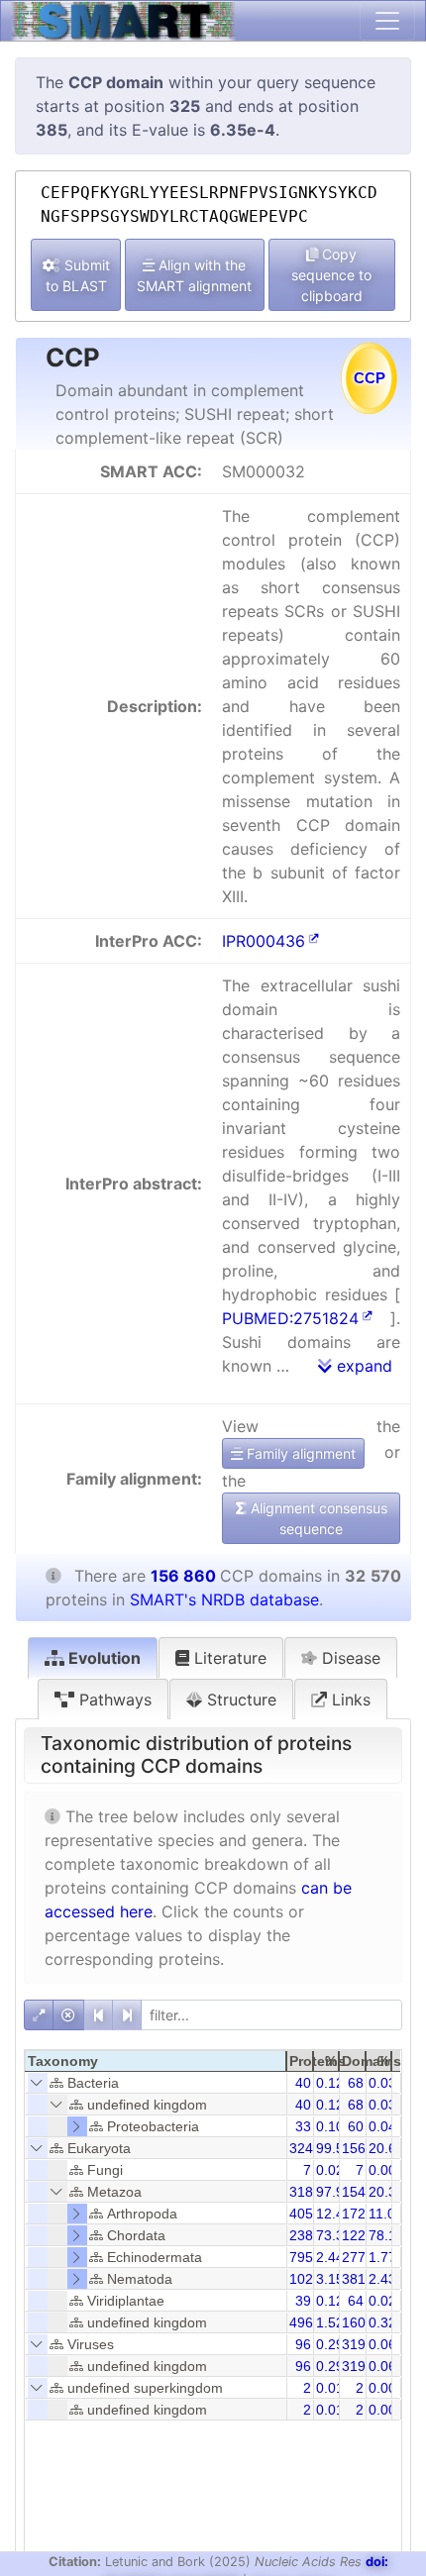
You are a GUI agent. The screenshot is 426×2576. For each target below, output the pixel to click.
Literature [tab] (228, 1658)
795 (301, 2257)
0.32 (382, 2322)
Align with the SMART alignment (194, 275)
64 (356, 2301)
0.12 (330, 2083)
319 (354, 2344)
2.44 (330, 2257)
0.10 (330, 2126)
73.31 (334, 2235)
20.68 (386, 2148)
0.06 (382, 2344)
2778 (358, 2257)
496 (301, 2322)
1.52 (330, 2322)
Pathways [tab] (113, 1700)
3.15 (330, 2279)
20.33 (386, 2192)
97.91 (334, 2192)
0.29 (330, 2344)
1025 (305, 2279)
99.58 (334, 2148)
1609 (358, 2322)
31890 (309, 2192)
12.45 (334, 2214)
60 (356, 2126)
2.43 (382, 2279)
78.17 (386, 2235)
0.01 (330, 2388)
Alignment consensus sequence (317, 1518)
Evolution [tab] (103, 1658)
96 (303, 2344)
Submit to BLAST (78, 275)
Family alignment (299, 1453)
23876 (309, 2235)
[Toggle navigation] (387, 21)
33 (303, 2126)
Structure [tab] (239, 1700)
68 (356, 2083)
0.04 (382, 2126)
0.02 (330, 2170)
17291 (362, 2214)
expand (362, 1366)
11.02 (386, 2214)
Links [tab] (349, 1700)
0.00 (382, 2170)
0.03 (382, 2083)
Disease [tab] (349, 1658)
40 (303, 2083)
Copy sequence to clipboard (331, 275)
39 (303, 2301)
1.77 (382, 2257)
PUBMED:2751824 (290, 1318)
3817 (358, 2279)
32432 (309, 2148)
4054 (305, 2214)
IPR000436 (264, 941)
